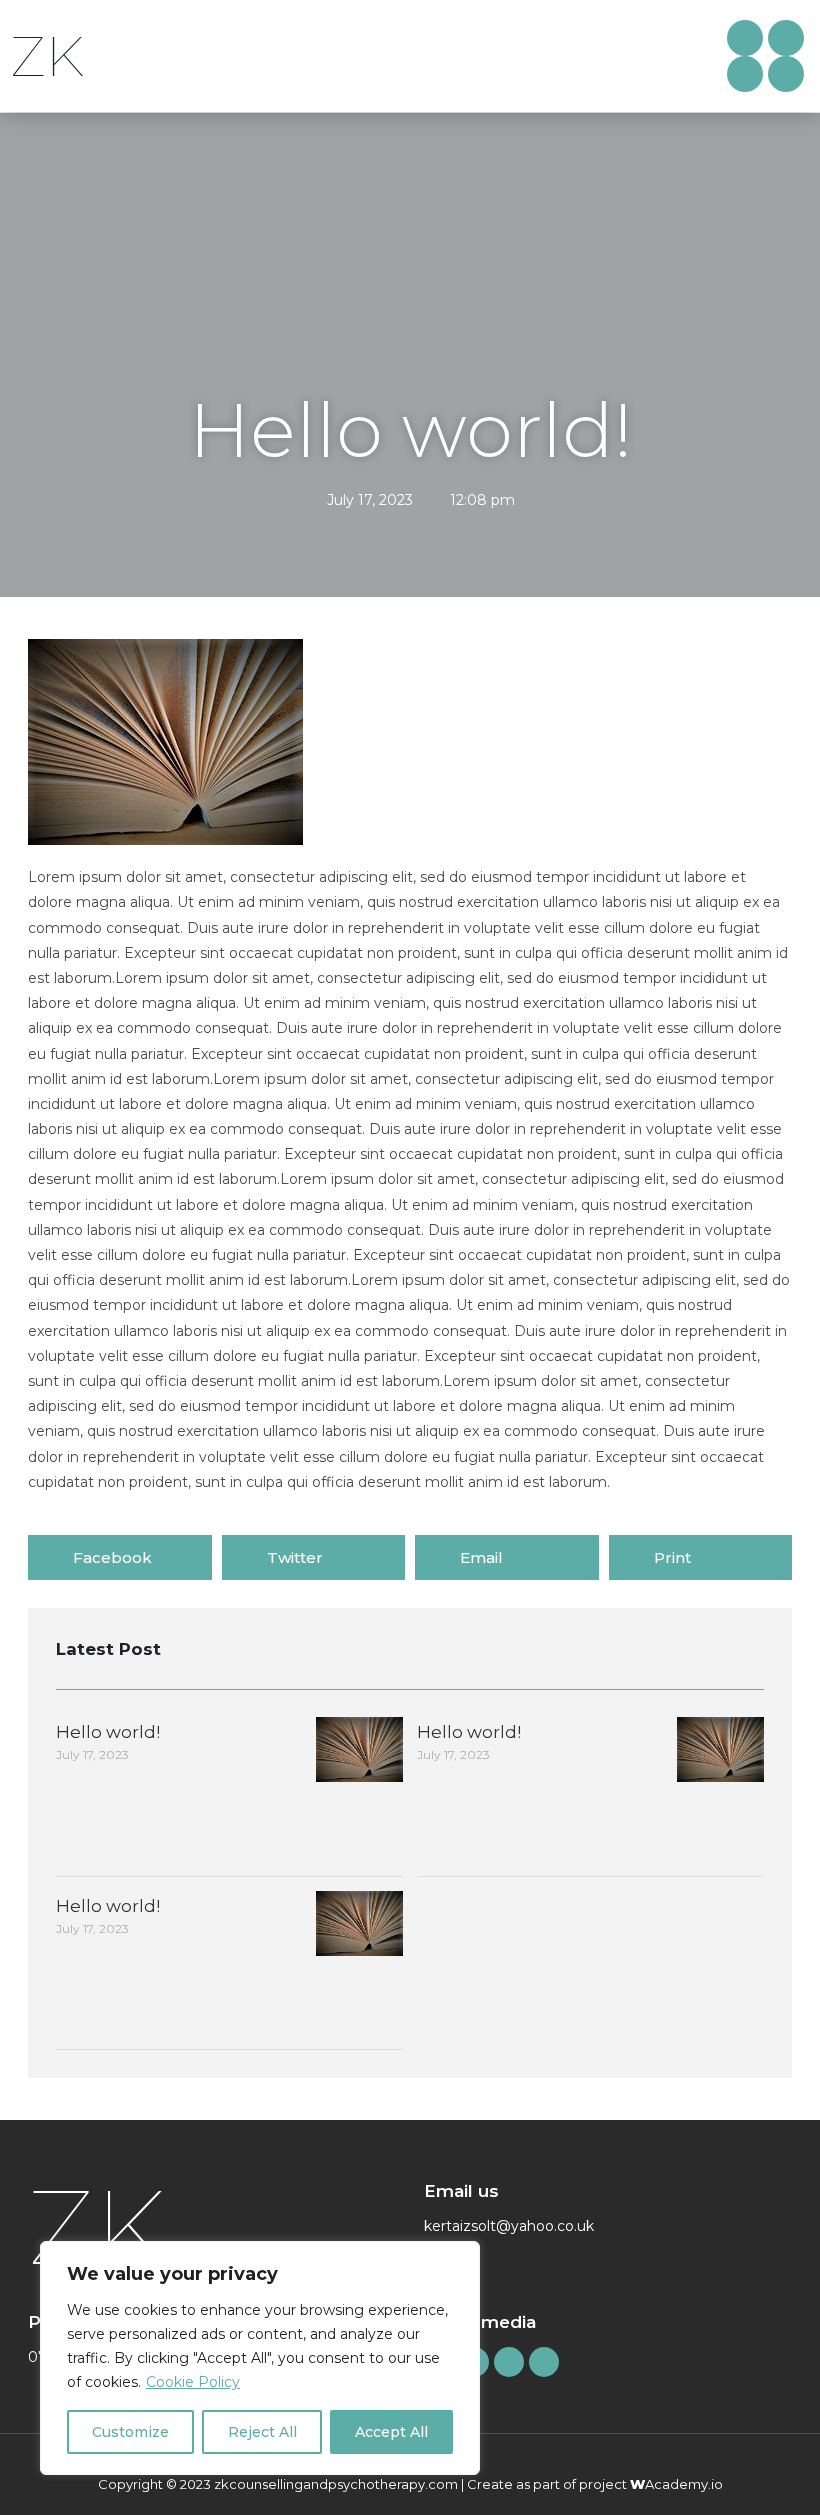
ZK (47, 56)
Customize (130, 2432)
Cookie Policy (193, 2382)
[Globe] (745, 74)
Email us (461, 2191)
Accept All (391, 2432)
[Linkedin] (786, 38)
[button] (653, 56)
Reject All (262, 2432)
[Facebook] (745, 38)
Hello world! (108, 1732)
